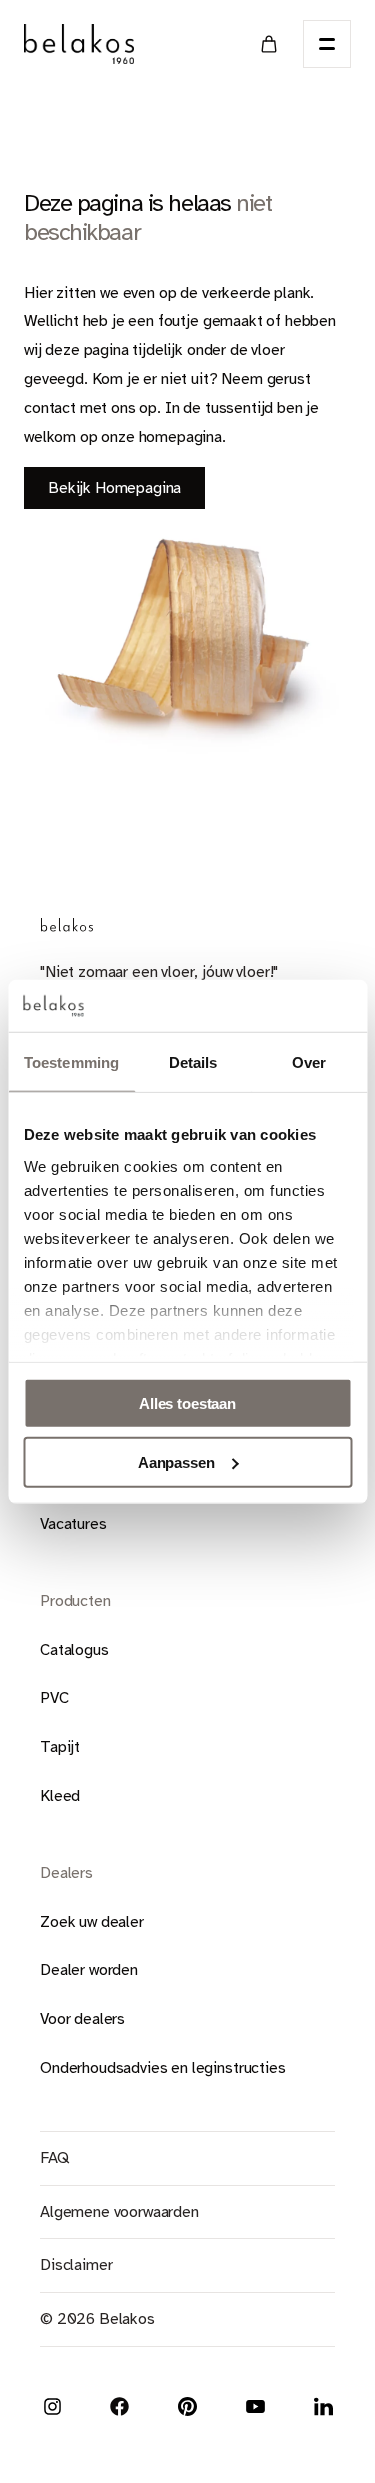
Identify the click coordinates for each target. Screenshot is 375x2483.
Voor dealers (82, 2019)
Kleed (60, 1796)
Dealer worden (89, 1970)
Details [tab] (193, 1062)
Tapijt (60, 1747)
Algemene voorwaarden (119, 2212)
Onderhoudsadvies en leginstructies (163, 2068)
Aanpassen (176, 1462)
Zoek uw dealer (92, 1922)
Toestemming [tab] (71, 1062)
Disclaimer (76, 2265)
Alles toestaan (187, 1403)
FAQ (54, 2158)
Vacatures (73, 1524)
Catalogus (74, 1650)
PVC (54, 1698)
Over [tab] (309, 1062)
